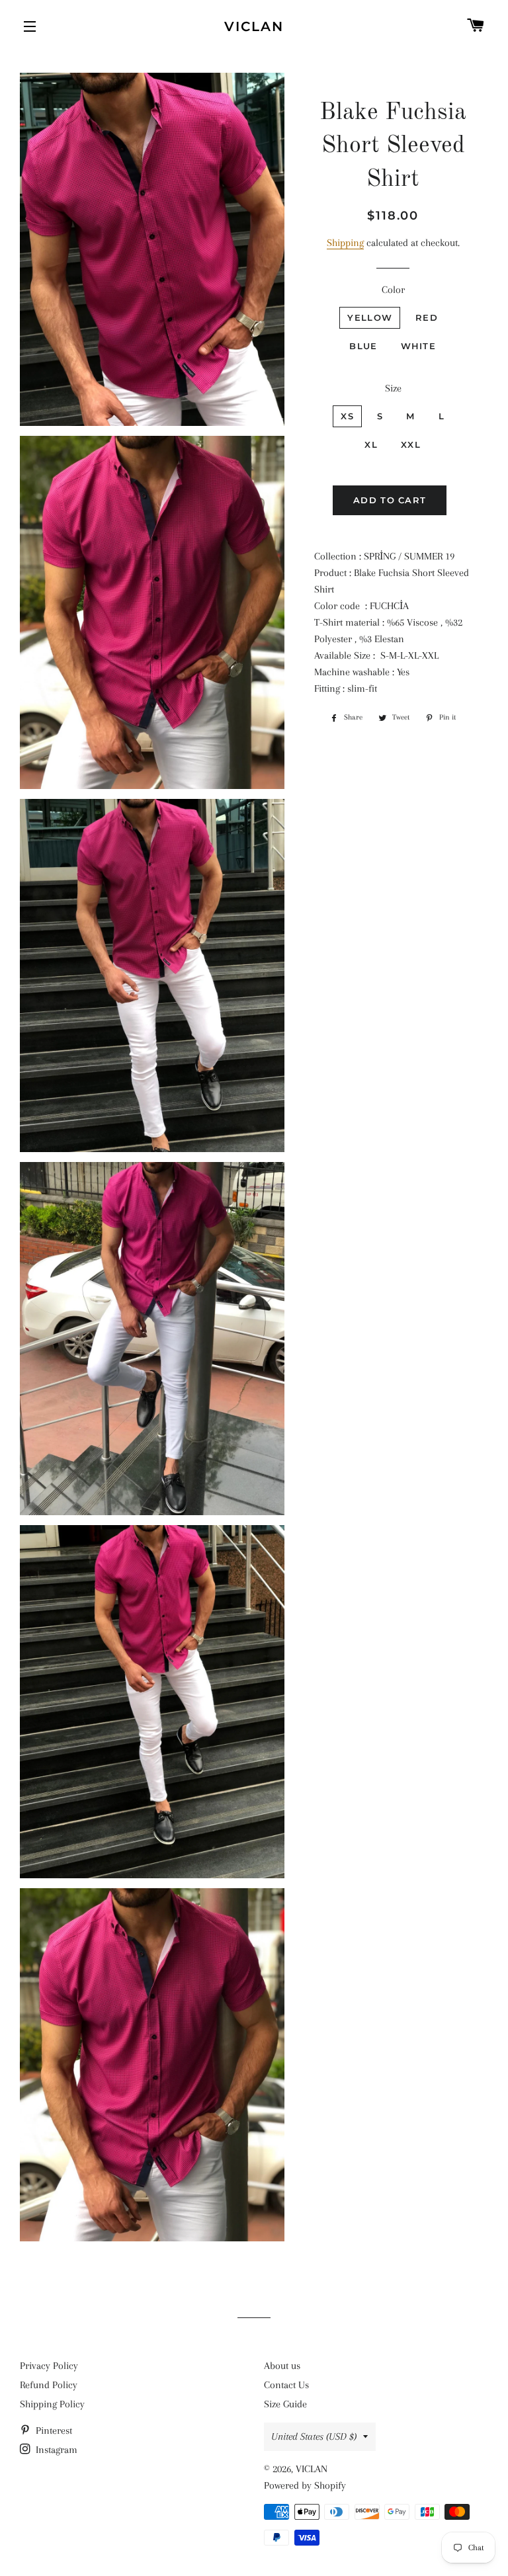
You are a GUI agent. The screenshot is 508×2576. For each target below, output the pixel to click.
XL (371, 444)
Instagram (55, 2450)
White (419, 346)
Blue (363, 346)
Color (393, 290)
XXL (411, 444)
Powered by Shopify (305, 2485)
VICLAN (254, 26)
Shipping (345, 243)
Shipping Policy (52, 2404)
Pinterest (53, 2431)
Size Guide (285, 2404)
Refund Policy (49, 2385)
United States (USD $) (314, 2436)
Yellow (370, 317)
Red (427, 317)
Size (393, 388)
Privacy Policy (49, 2366)
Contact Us (286, 2385)
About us (282, 2366)
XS (347, 416)
